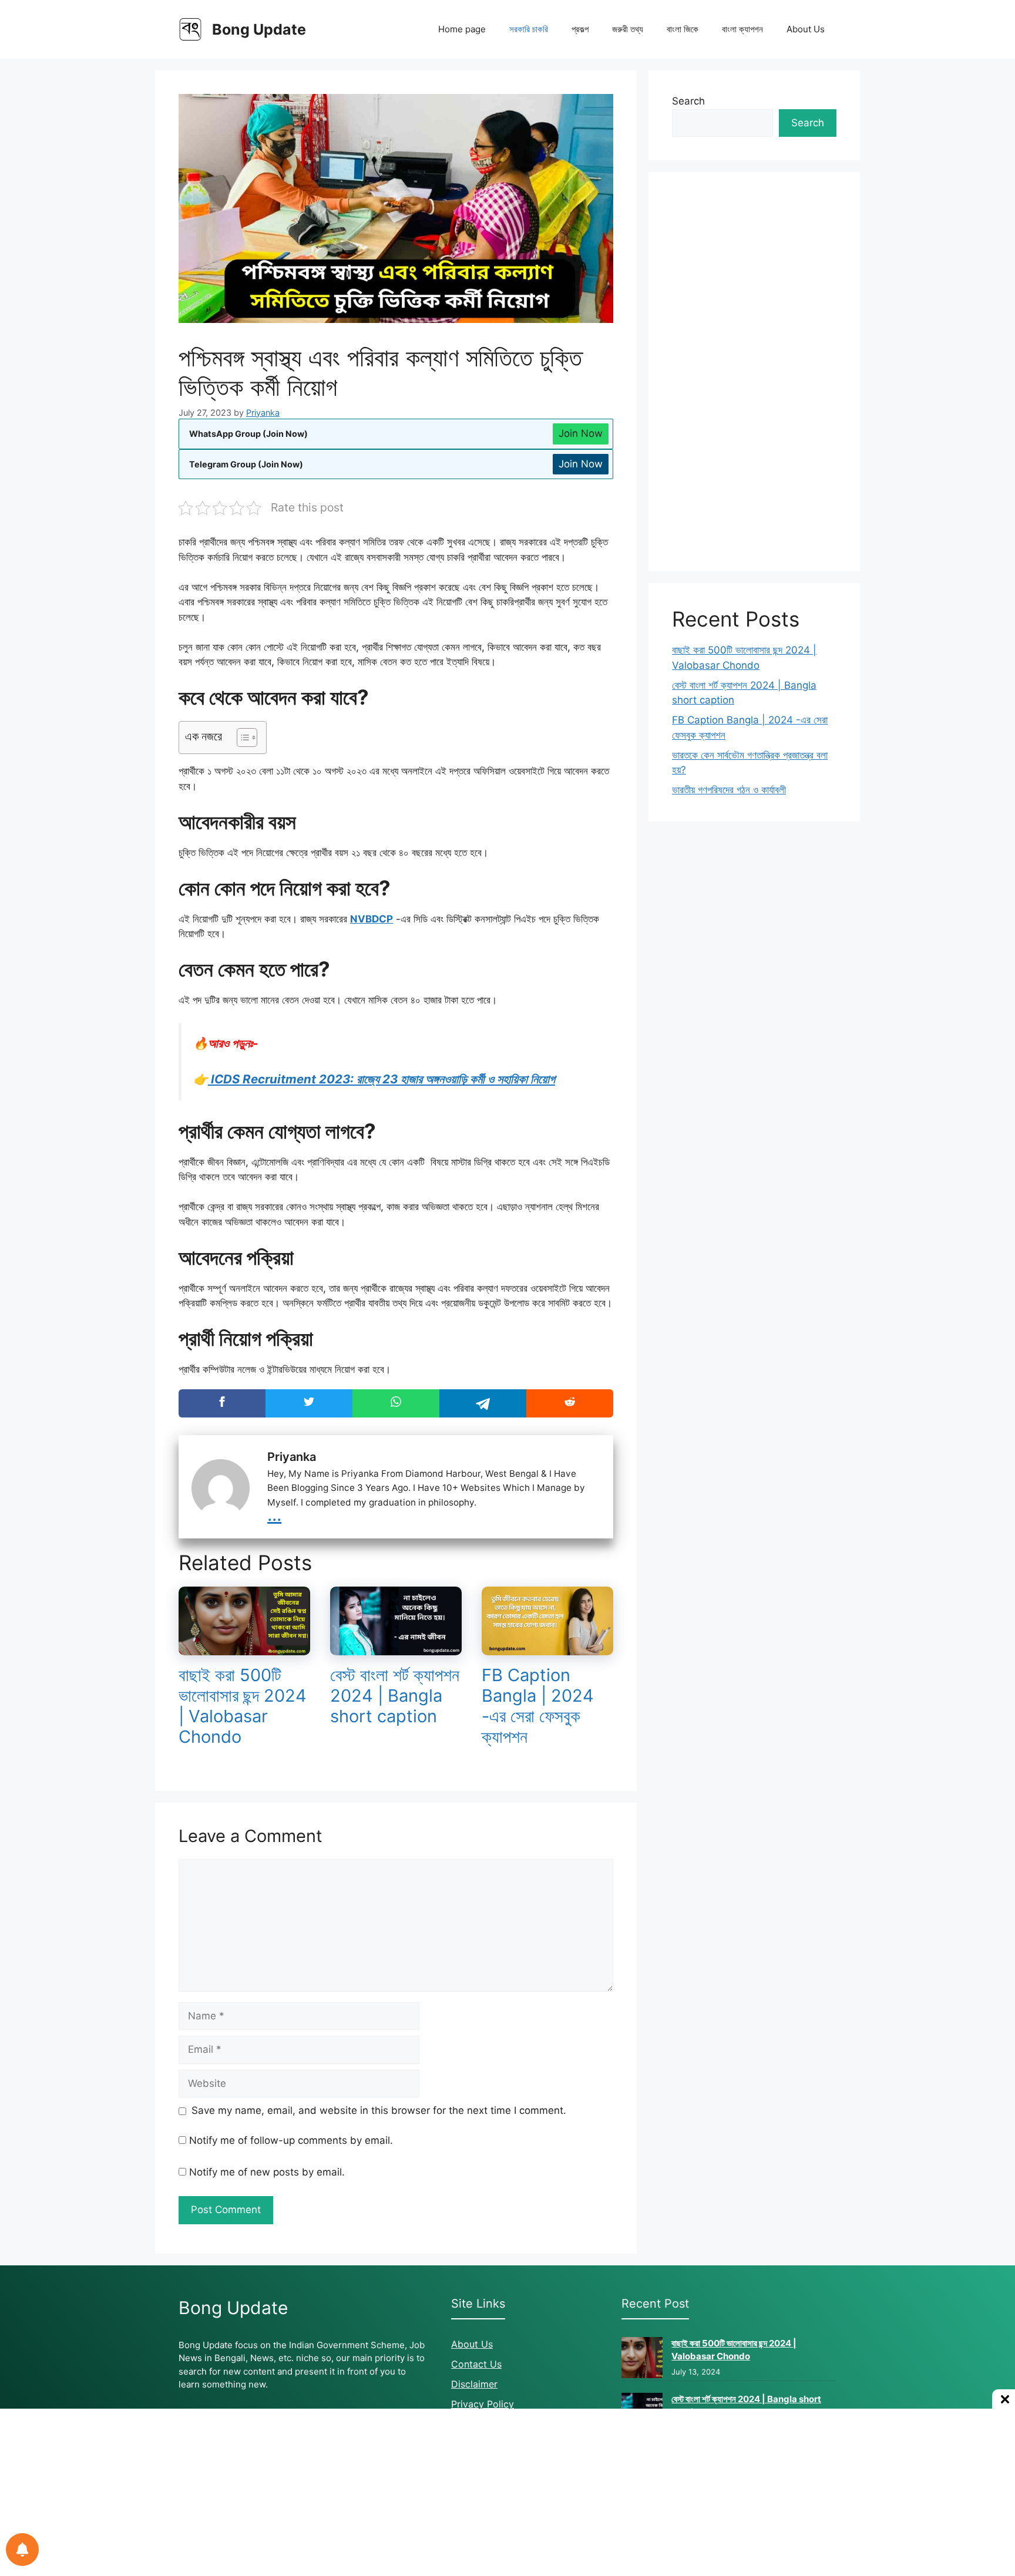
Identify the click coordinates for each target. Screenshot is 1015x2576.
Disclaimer (474, 2384)
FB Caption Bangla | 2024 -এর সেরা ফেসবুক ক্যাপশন (538, 1705)
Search (688, 101)
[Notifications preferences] (22, 2550)
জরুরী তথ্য (628, 29)
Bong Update (259, 29)
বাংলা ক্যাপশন (742, 29)
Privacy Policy (483, 2404)
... (274, 1514)
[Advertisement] (754, 372)
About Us (806, 29)
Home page (462, 29)
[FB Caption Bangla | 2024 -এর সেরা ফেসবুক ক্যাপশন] (547, 1648)
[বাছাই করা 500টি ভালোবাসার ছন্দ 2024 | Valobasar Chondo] (244, 1648)
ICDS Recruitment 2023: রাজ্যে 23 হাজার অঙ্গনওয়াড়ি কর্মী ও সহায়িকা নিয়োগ (382, 1079)
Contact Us (476, 2364)
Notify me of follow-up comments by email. (291, 2140)
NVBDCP (372, 919)
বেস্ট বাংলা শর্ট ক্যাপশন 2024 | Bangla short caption (395, 1696)
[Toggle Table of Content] (241, 738)
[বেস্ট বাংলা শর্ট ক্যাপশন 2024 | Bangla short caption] (396, 1648)
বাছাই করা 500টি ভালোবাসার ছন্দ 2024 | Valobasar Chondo (243, 1705)
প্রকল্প (580, 29)
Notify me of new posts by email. (267, 2172)
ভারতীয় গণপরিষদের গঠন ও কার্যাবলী (729, 790)
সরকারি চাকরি (529, 29)
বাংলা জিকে (683, 29)
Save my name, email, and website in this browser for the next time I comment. (379, 2110)
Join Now (581, 433)
